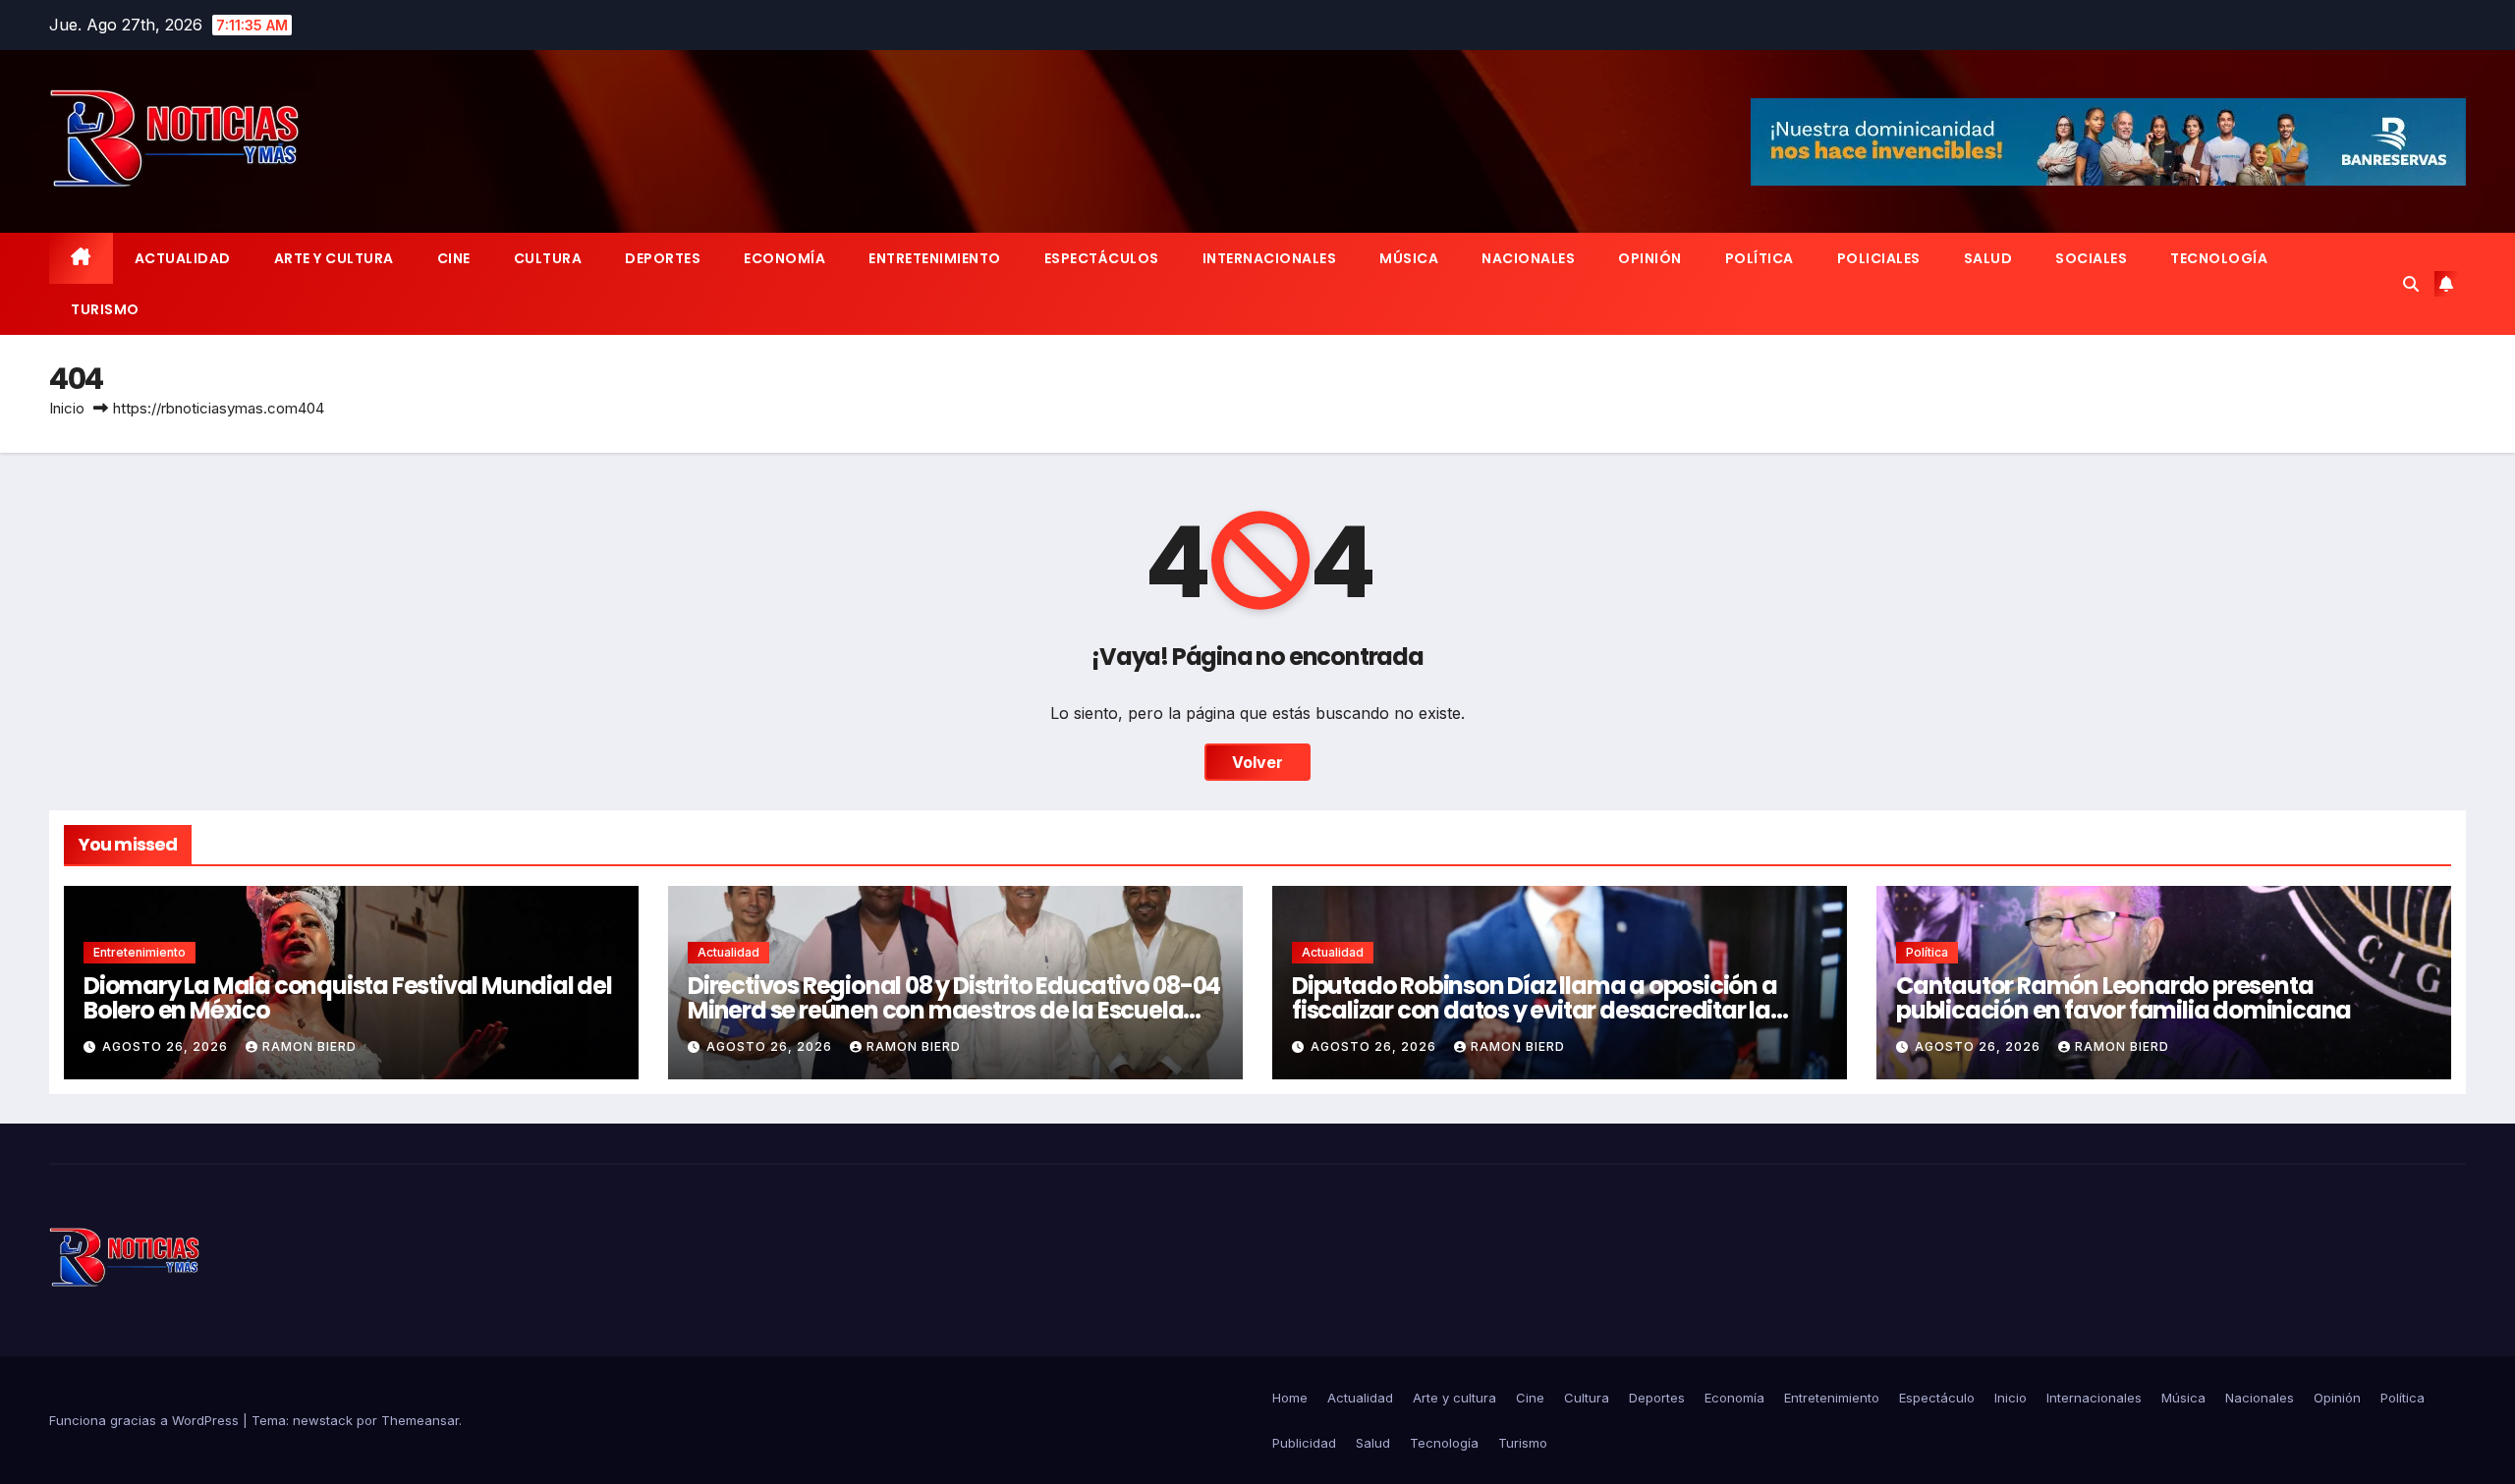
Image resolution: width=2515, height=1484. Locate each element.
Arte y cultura (334, 258)
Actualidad (183, 258)
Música (1409, 258)
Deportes (663, 258)
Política (1760, 258)
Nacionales (1528, 258)
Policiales (1879, 258)
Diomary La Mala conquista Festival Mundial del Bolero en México (348, 998)
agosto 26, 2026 (167, 1046)
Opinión (1650, 258)
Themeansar (420, 1420)
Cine (454, 258)
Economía (784, 258)
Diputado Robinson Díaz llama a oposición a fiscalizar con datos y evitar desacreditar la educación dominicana (1535, 1010)
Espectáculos (1102, 258)
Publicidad (1304, 1443)
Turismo (105, 309)
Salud (1988, 258)
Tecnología (2219, 258)
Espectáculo (1937, 1398)
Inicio (67, 408)
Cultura (548, 258)
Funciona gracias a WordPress (146, 1420)
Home (1290, 1398)
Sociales (2091, 258)
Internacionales (1270, 258)
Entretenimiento (935, 258)
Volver (1257, 762)
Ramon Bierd (309, 1046)
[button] (2411, 284)
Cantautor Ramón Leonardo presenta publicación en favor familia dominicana (2124, 998)
